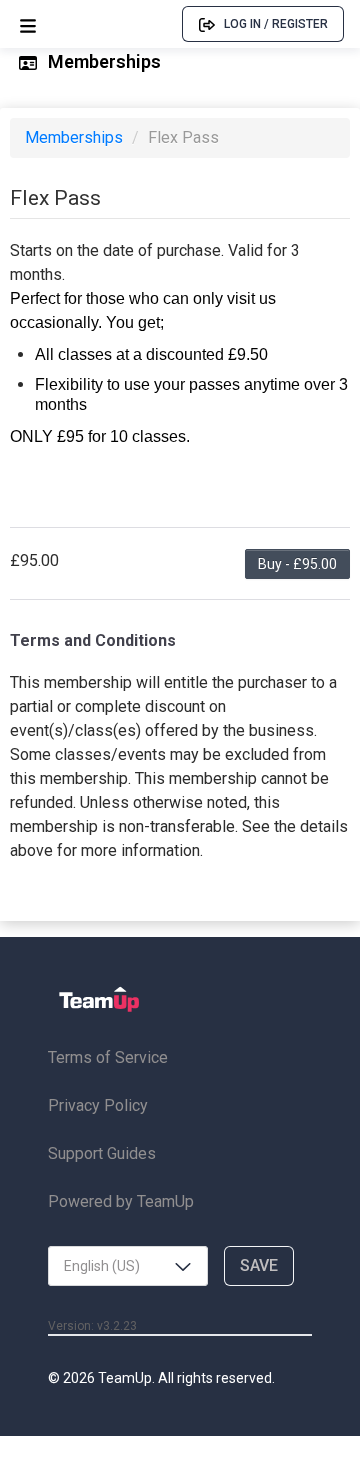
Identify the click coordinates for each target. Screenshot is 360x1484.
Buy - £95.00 (297, 564)
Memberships (76, 137)
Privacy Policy (98, 1105)
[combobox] (128, 1266)
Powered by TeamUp (121, 1201)
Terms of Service (108, 1057)
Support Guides (102, 1153)
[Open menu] (28, 24)
